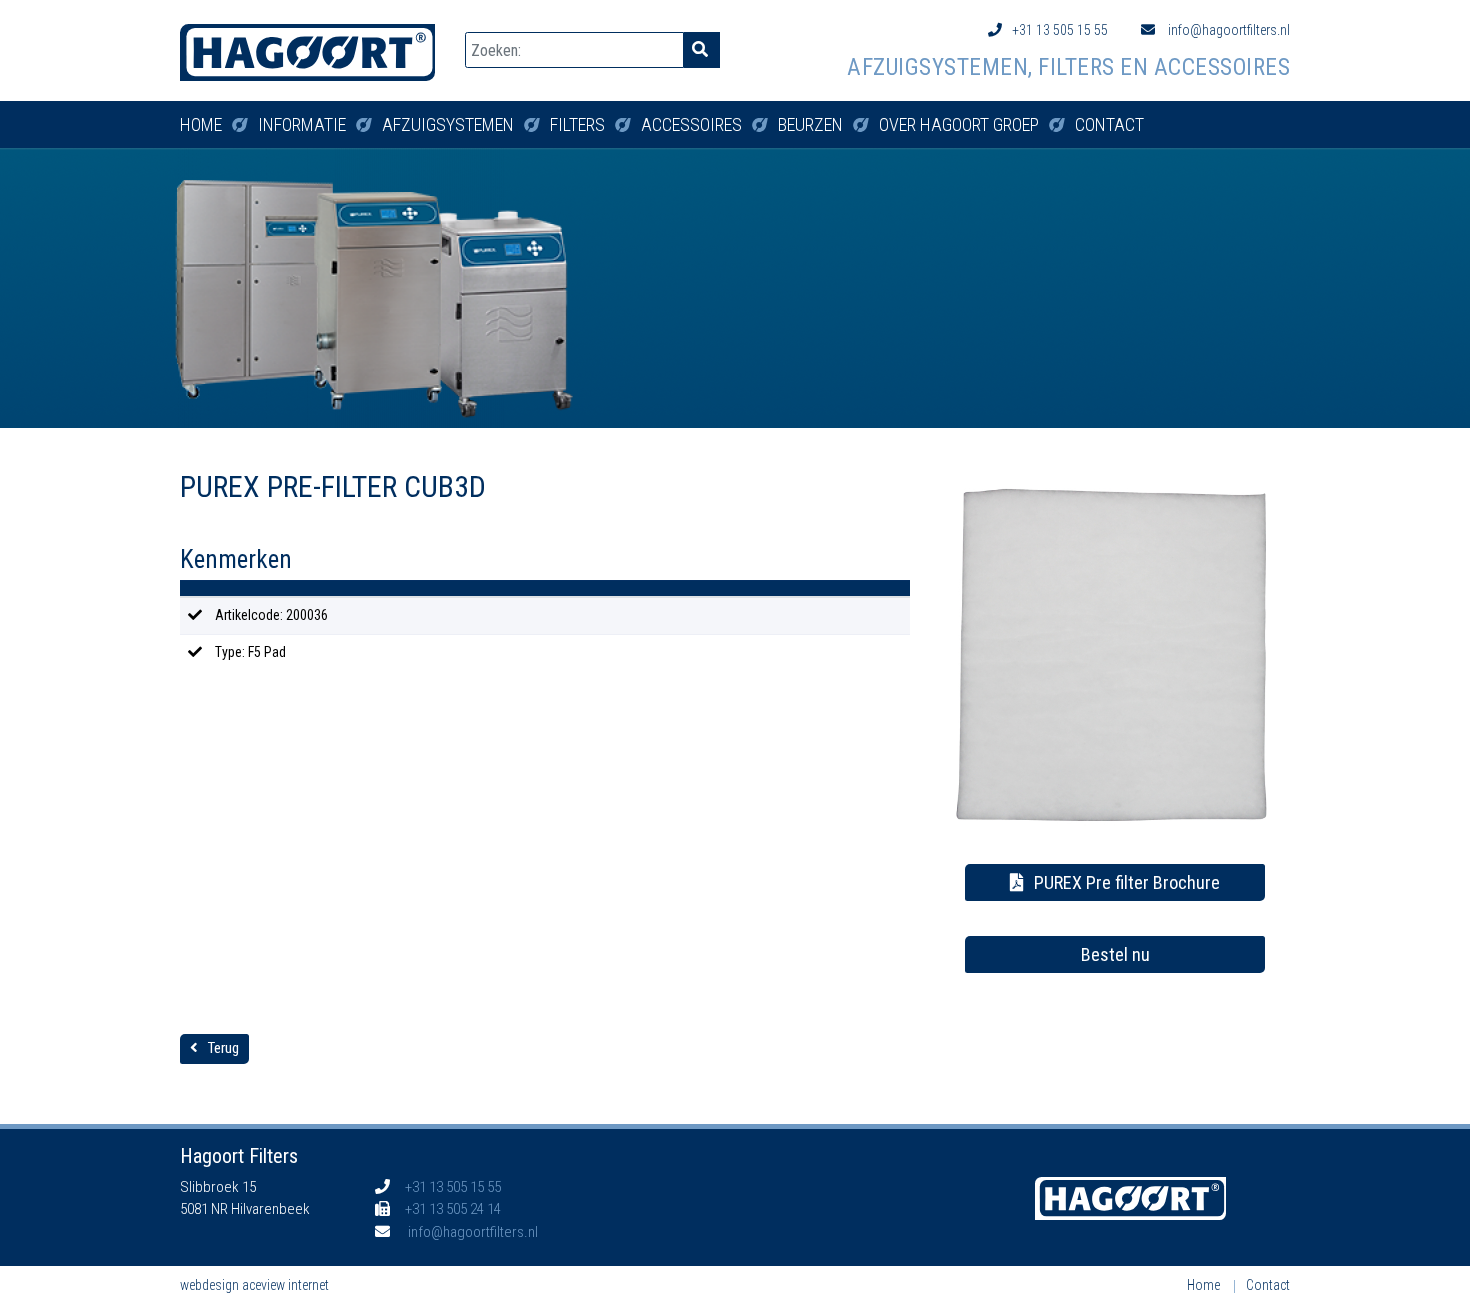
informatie (302, 124)
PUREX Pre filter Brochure (1127, 882)
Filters (577, 124)
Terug (223, 1048)
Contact (1109, 124)
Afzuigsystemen (448, 124)
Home (201, 124)
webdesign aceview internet (254, 1285)
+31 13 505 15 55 (1060, 30)
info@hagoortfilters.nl (1227, 30)
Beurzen (810, 124)
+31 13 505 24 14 (453, 1209)
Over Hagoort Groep (959, 124)
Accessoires (691, 124)
